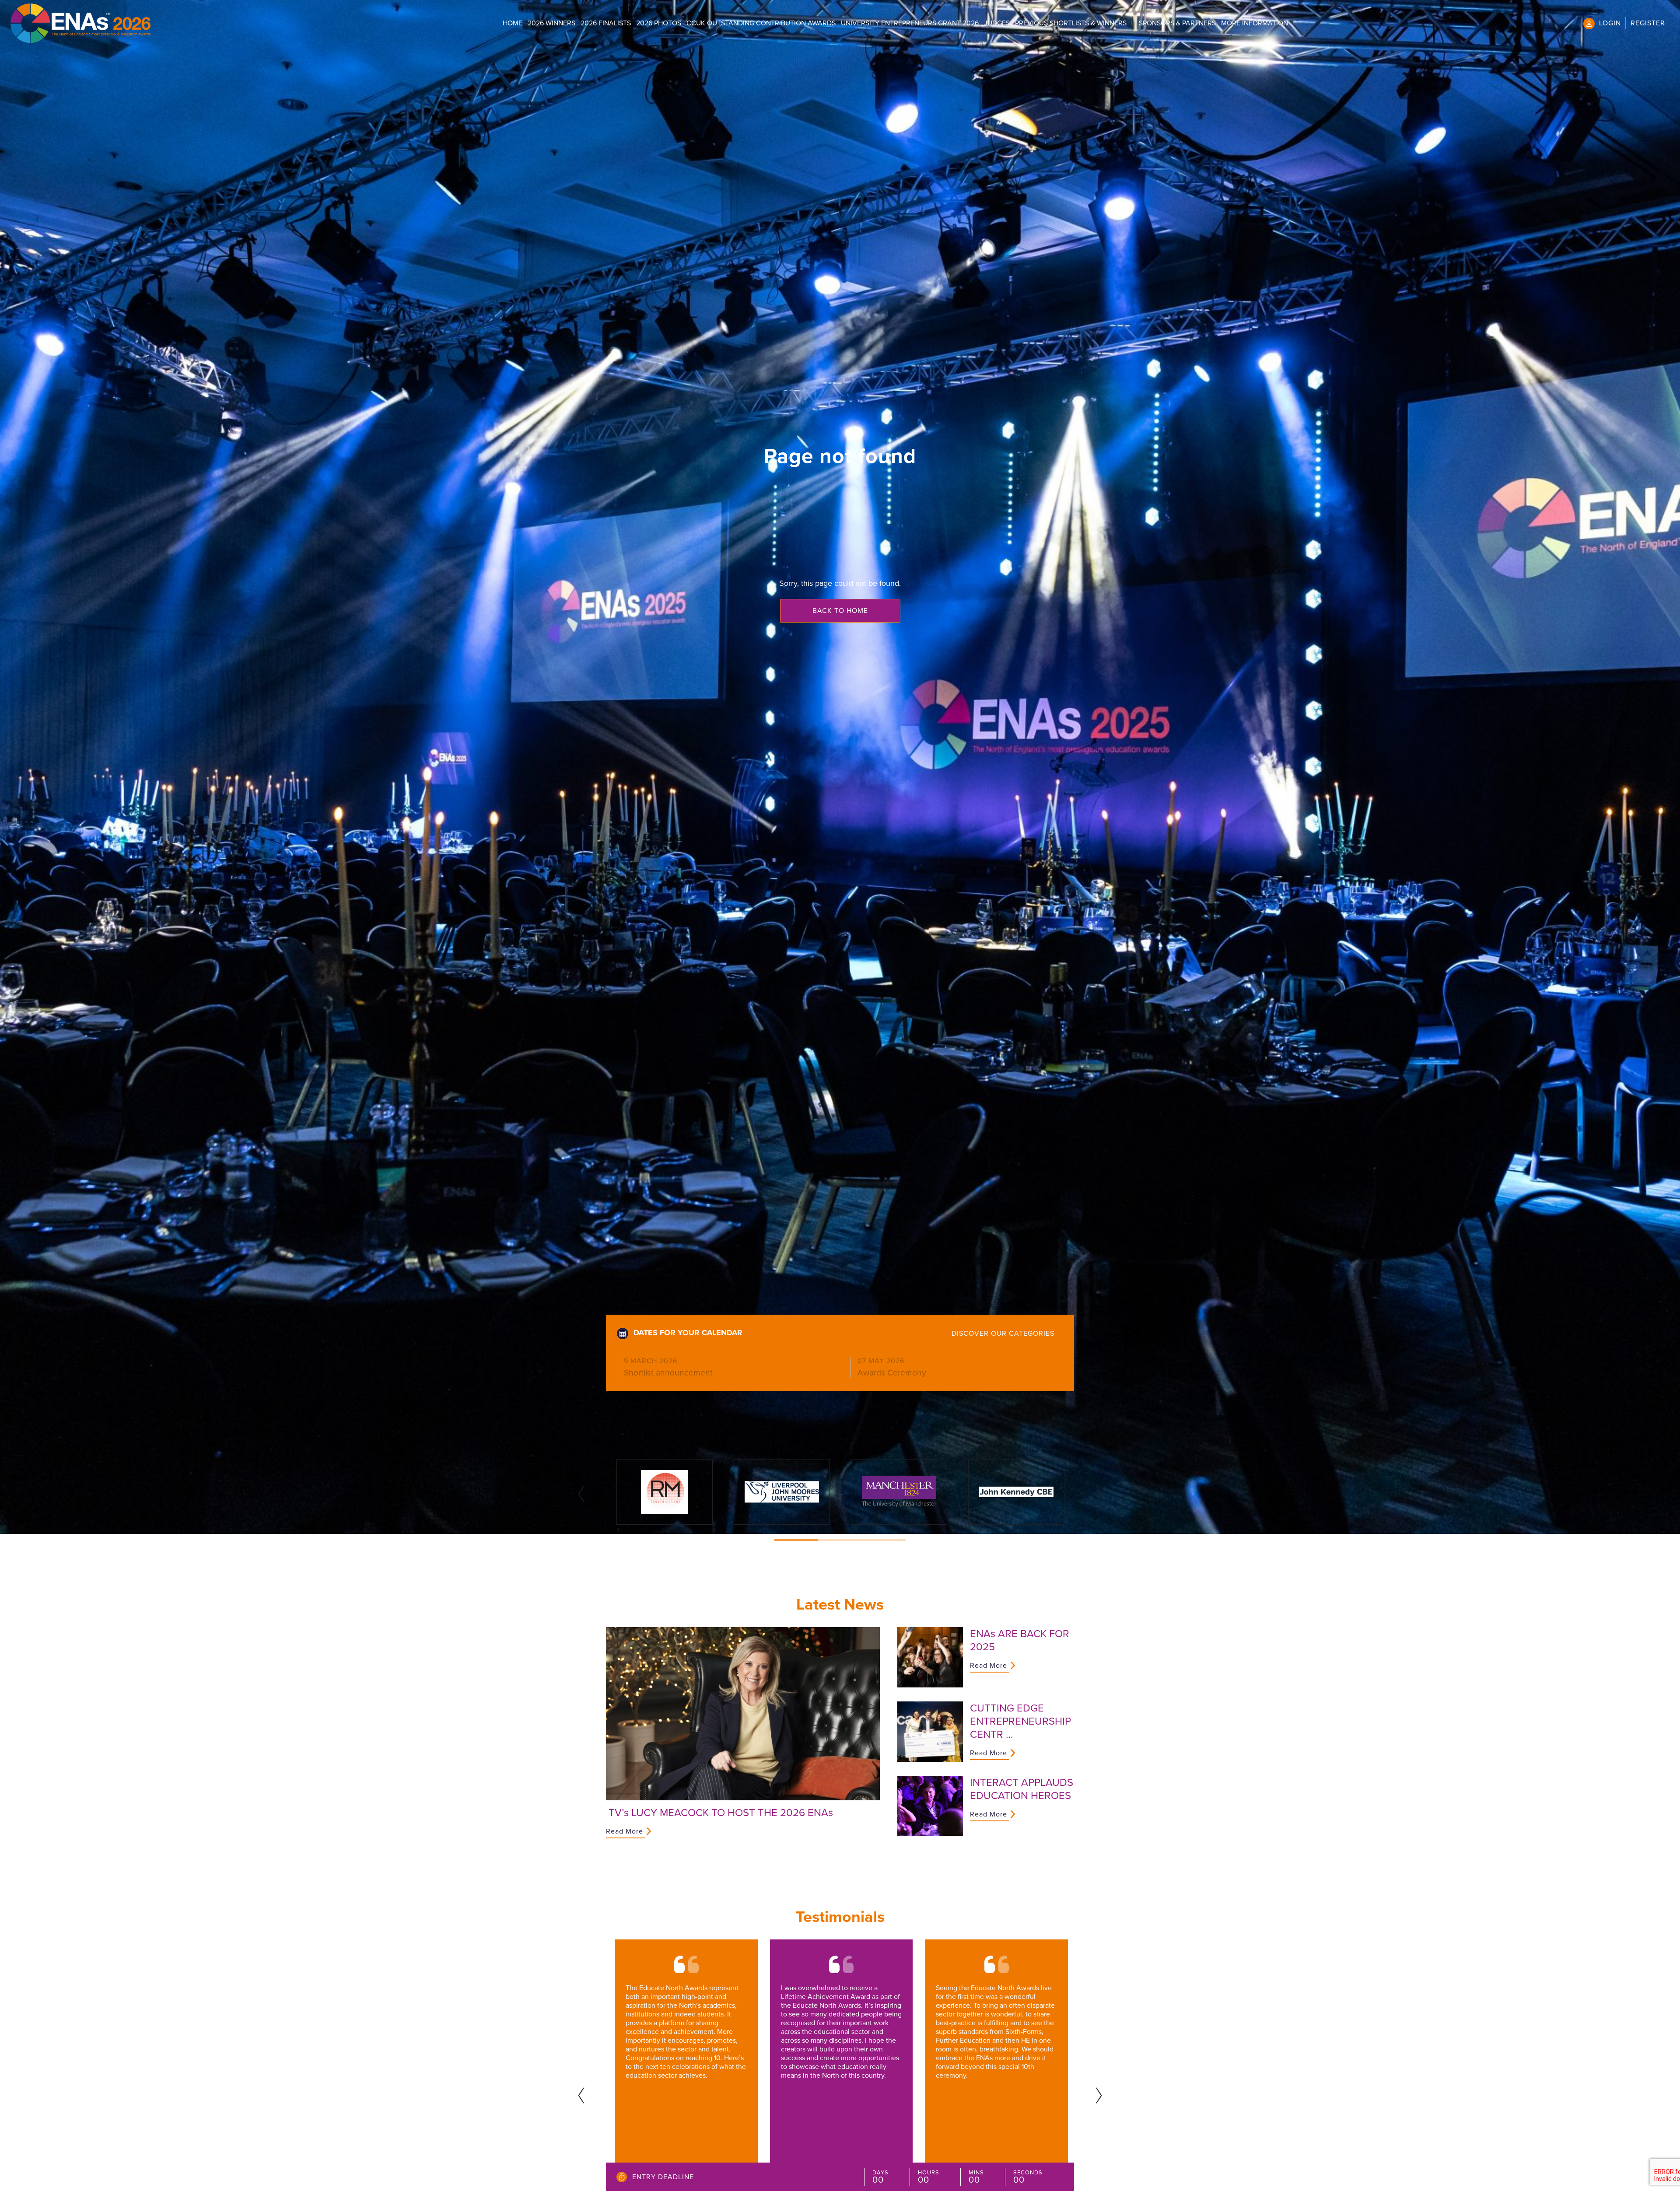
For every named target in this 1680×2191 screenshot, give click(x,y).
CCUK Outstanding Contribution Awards (761, 23)
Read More (625, 1831)
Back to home (840, 611)
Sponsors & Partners (1177, 23)
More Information (1255, 23)
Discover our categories (1003, 1333)
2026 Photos (659, 23)
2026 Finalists (606, 23)
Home (513, 23)
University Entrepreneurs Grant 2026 (910, 23)
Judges (997, 23)
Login (1610, 23)
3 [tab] (884, 1540)
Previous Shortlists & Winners (1071, 23)
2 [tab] (840, 1540)
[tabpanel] (665, 1492)
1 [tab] (796, 1540)
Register (1648, 23)
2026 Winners (551, 23)
